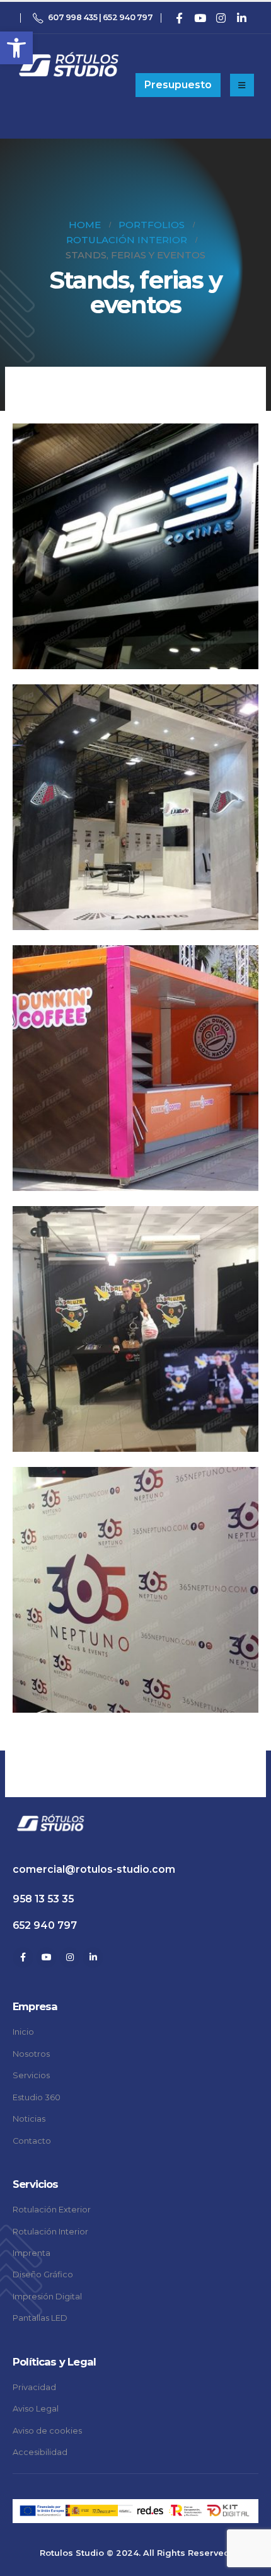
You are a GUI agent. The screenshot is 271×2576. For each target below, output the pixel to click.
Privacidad (34, 2387)
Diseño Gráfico (43, 2274)
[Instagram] (221, 18)
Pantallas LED (40, 2318)
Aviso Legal (36, 2409)
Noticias (29, 2119)
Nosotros (31, 2054)
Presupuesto (178, 85)
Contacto (32, 2141)
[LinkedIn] (241, 18)
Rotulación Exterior (52, 2210)
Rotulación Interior (50, 2232)
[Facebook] (179, 18)
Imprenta (32, 2253)
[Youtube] (200, 18)
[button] (16, 48)
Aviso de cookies (47, 2431)
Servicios (31, 2075)
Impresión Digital (47, 2297)
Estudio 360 (37, 2097)
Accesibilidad (40, 2452)
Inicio (23, 2032)
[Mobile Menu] (242, 85)
